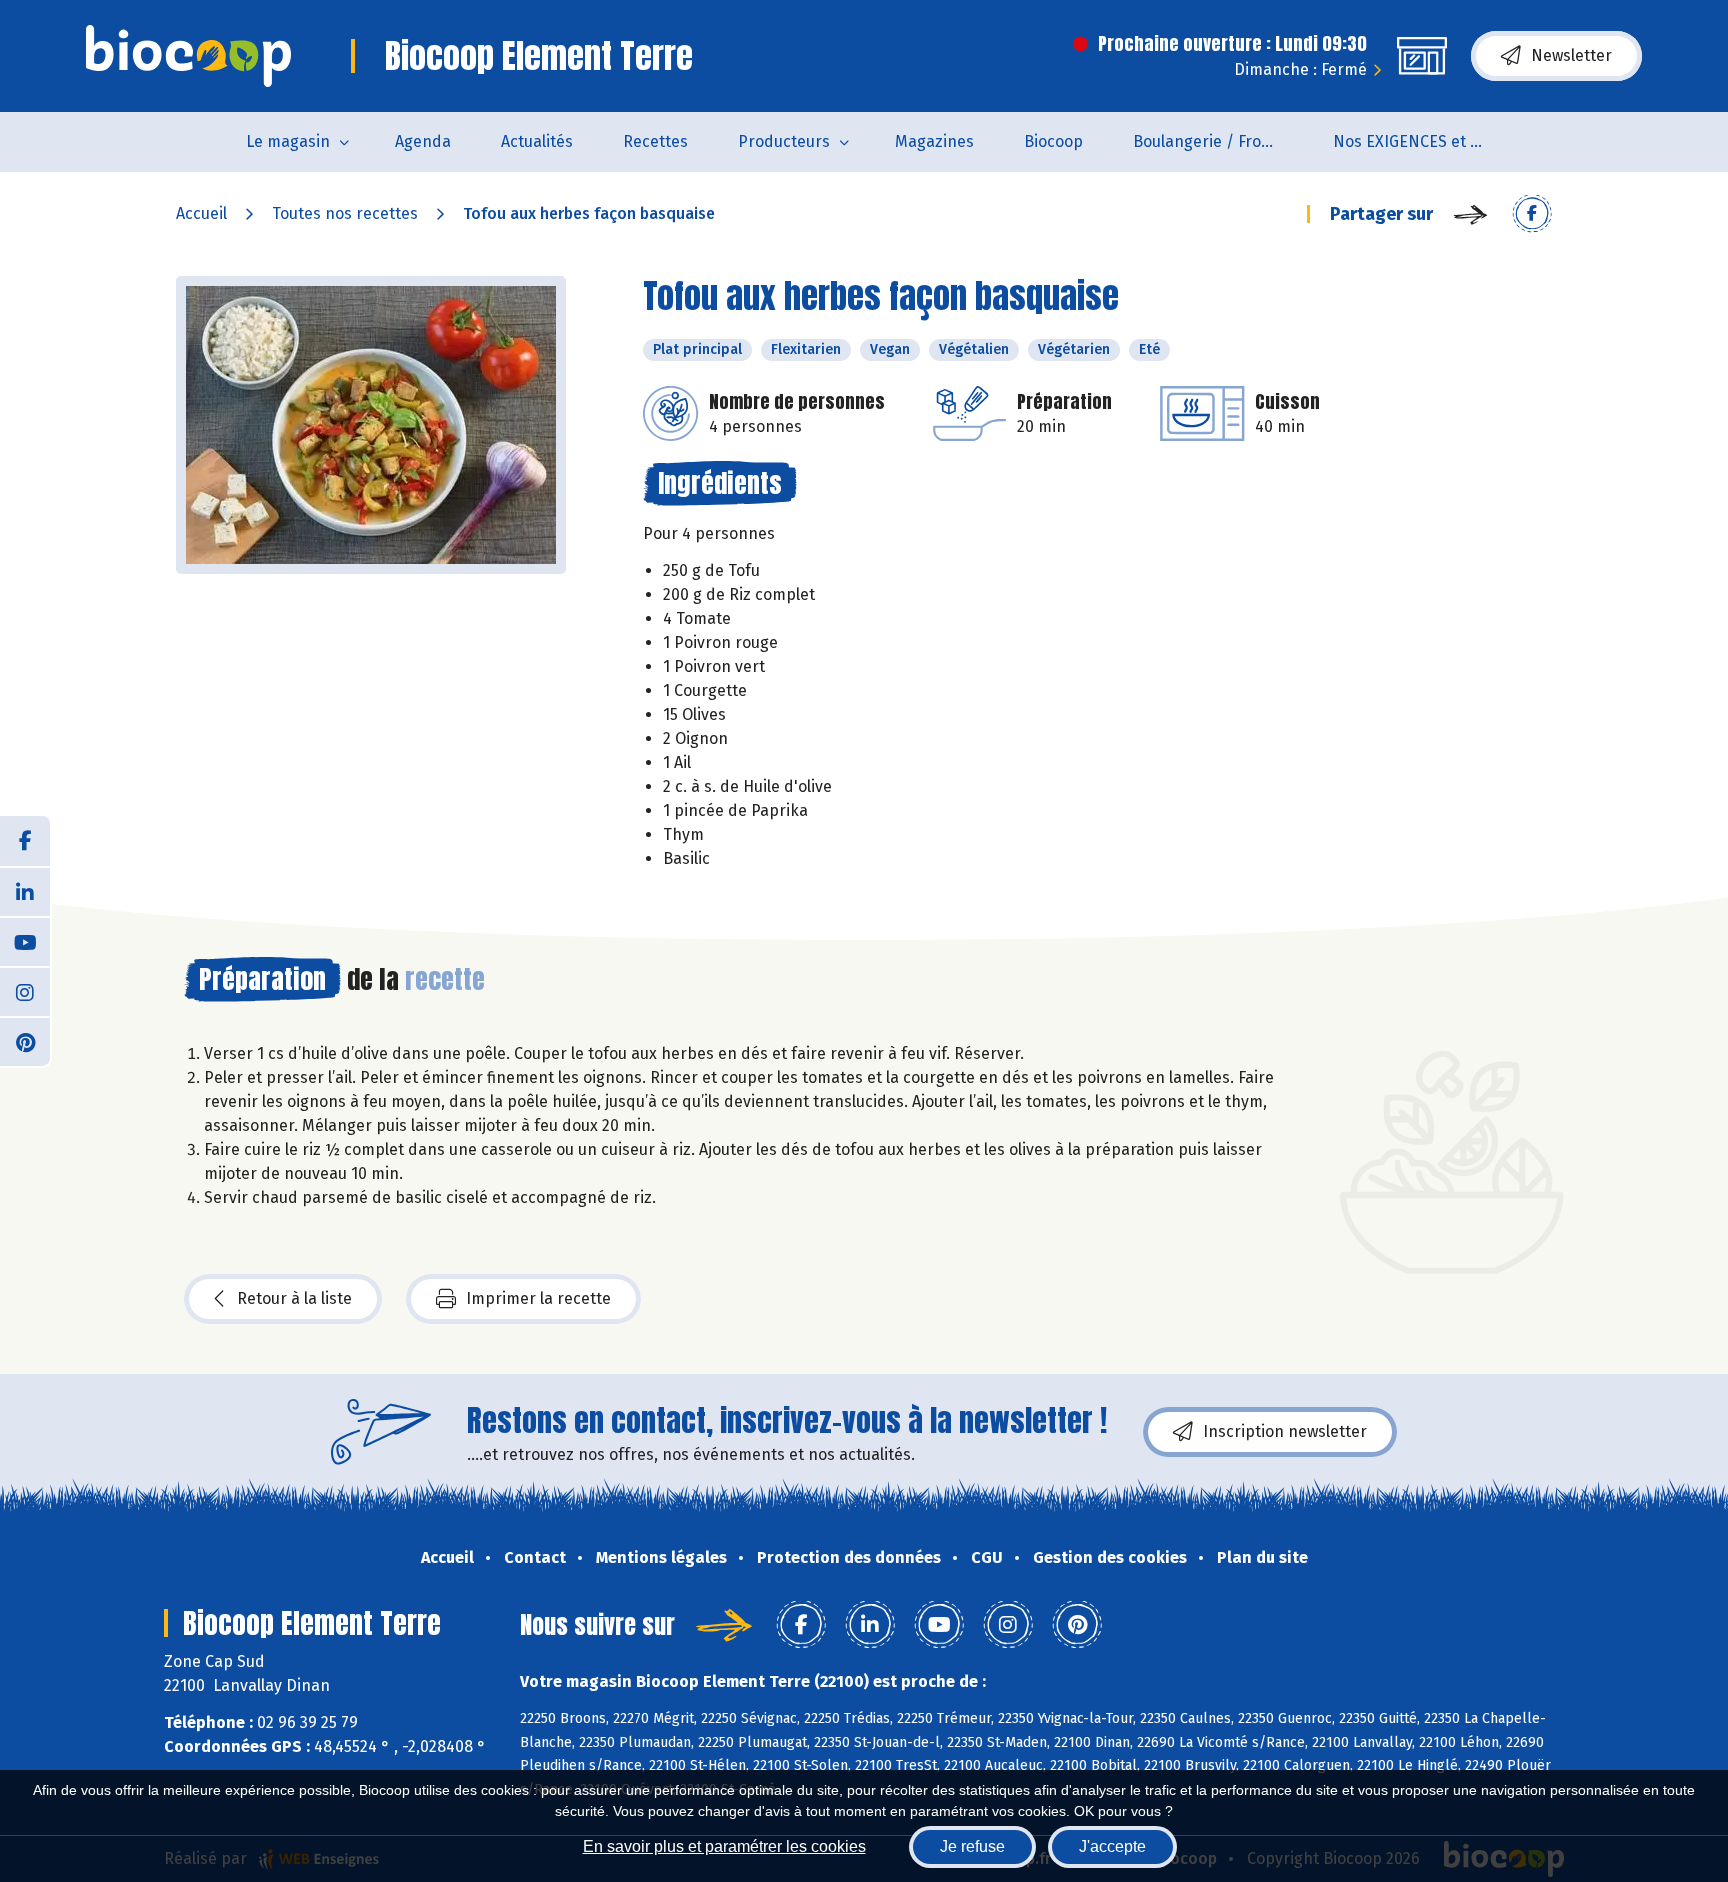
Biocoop (1053, 141)
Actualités (537, 141)
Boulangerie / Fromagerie (1220, 141)
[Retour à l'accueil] (188, 56)
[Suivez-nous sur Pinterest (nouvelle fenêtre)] (25, 1041)
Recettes (655, 141)
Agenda (423, 141)
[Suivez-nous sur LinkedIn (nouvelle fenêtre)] (25, 891)
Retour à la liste (294, 1298)
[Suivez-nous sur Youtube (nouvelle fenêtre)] (25, 941)
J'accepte (1112, 1846)
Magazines (934, 141)
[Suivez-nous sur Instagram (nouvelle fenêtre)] (25, 991)
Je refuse (972, 1846)
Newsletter (1571, 55)
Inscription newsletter (1285, 1431)
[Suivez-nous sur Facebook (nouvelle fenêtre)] (25, 841)
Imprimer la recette (538, 1298)
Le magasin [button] (288, 141)
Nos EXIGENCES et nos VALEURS (1420, 141)
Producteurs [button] (784, 141)
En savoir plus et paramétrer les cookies (724, 1846)
